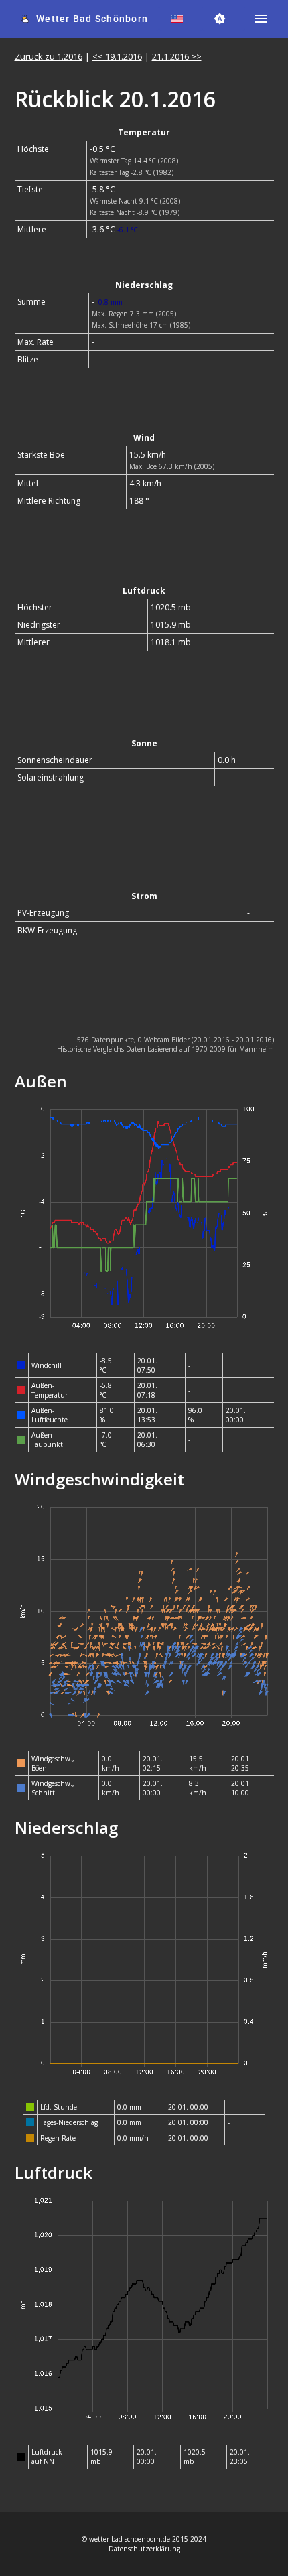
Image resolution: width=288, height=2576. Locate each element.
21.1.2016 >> (177, 56)
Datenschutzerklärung (144, 2549)
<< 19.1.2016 (117, 56)
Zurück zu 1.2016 (49, 56)
